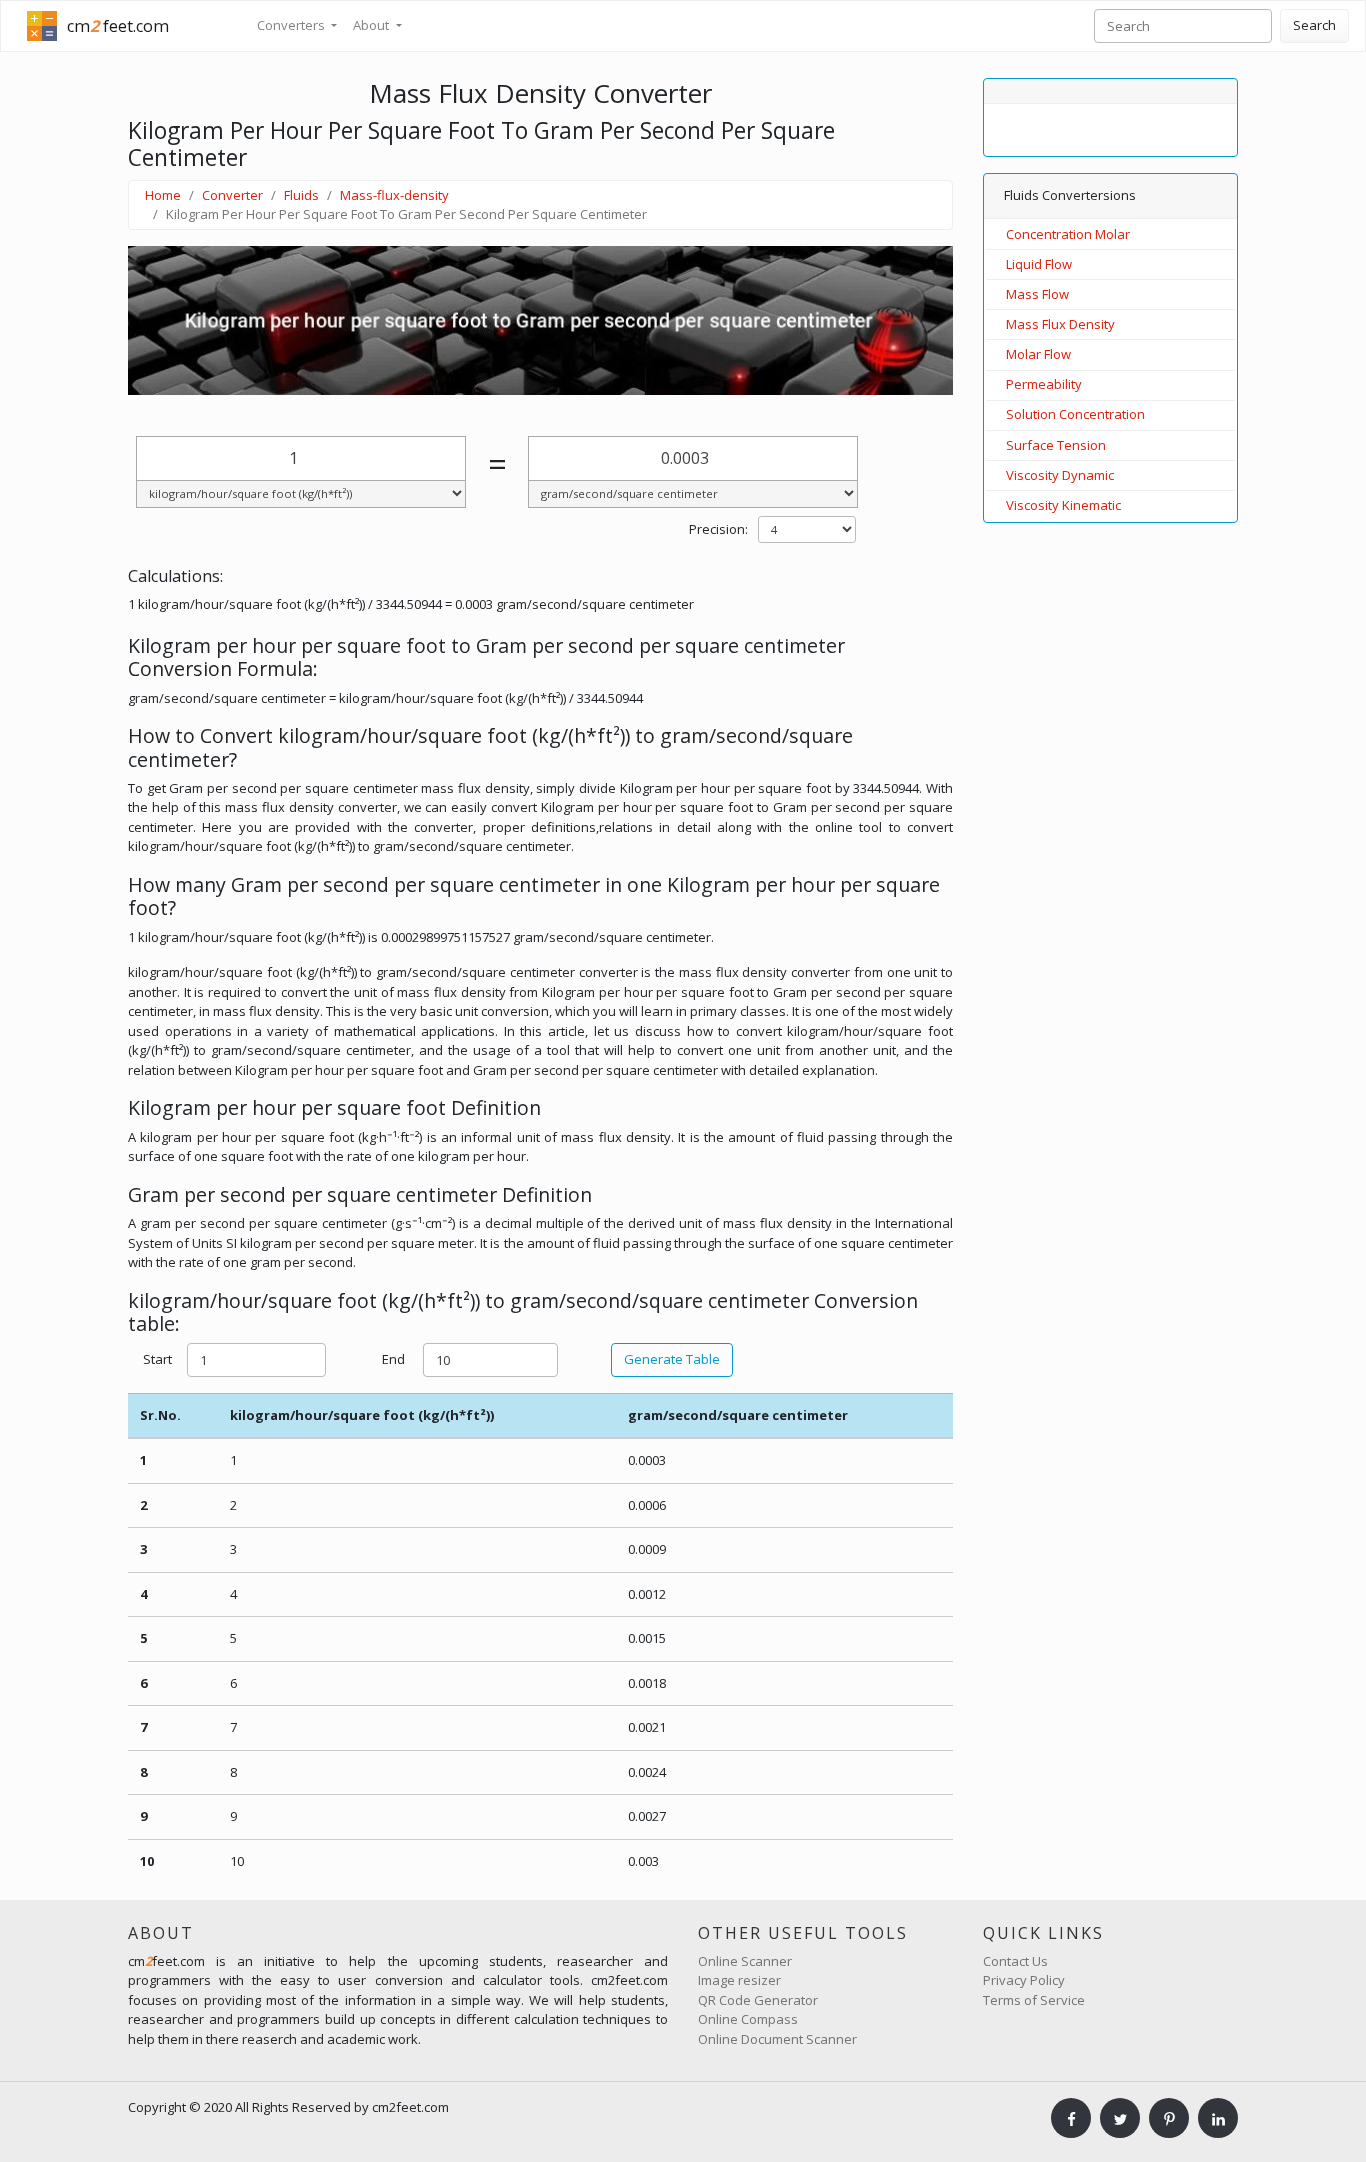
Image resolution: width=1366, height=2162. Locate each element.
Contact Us (1015, 1961)
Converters (292, 25)
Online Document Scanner (777, 2039)
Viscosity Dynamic (1060, 475)
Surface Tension (1056, 445)
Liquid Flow (1039, 264)
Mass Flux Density (1060, 324)
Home (163, 195)
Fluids (301, 195)
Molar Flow (1038, 354)
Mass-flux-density (394, 195)
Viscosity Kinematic (1063, 505)
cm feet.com (118, 26)
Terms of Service (1034, 2000)
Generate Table (672, 1359)
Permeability (1044, 384)
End (393, 1359)
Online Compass (748, 2019)
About (372, 25)
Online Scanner (745, 1961)
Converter (232, 195)
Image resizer (739, 1980)
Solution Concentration (1075, 414)
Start (157, 1359)
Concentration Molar (1068, 234)
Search (1314, 25)
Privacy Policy (1024, 1980)
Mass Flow (1037, 294)
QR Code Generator (758, 2000)
